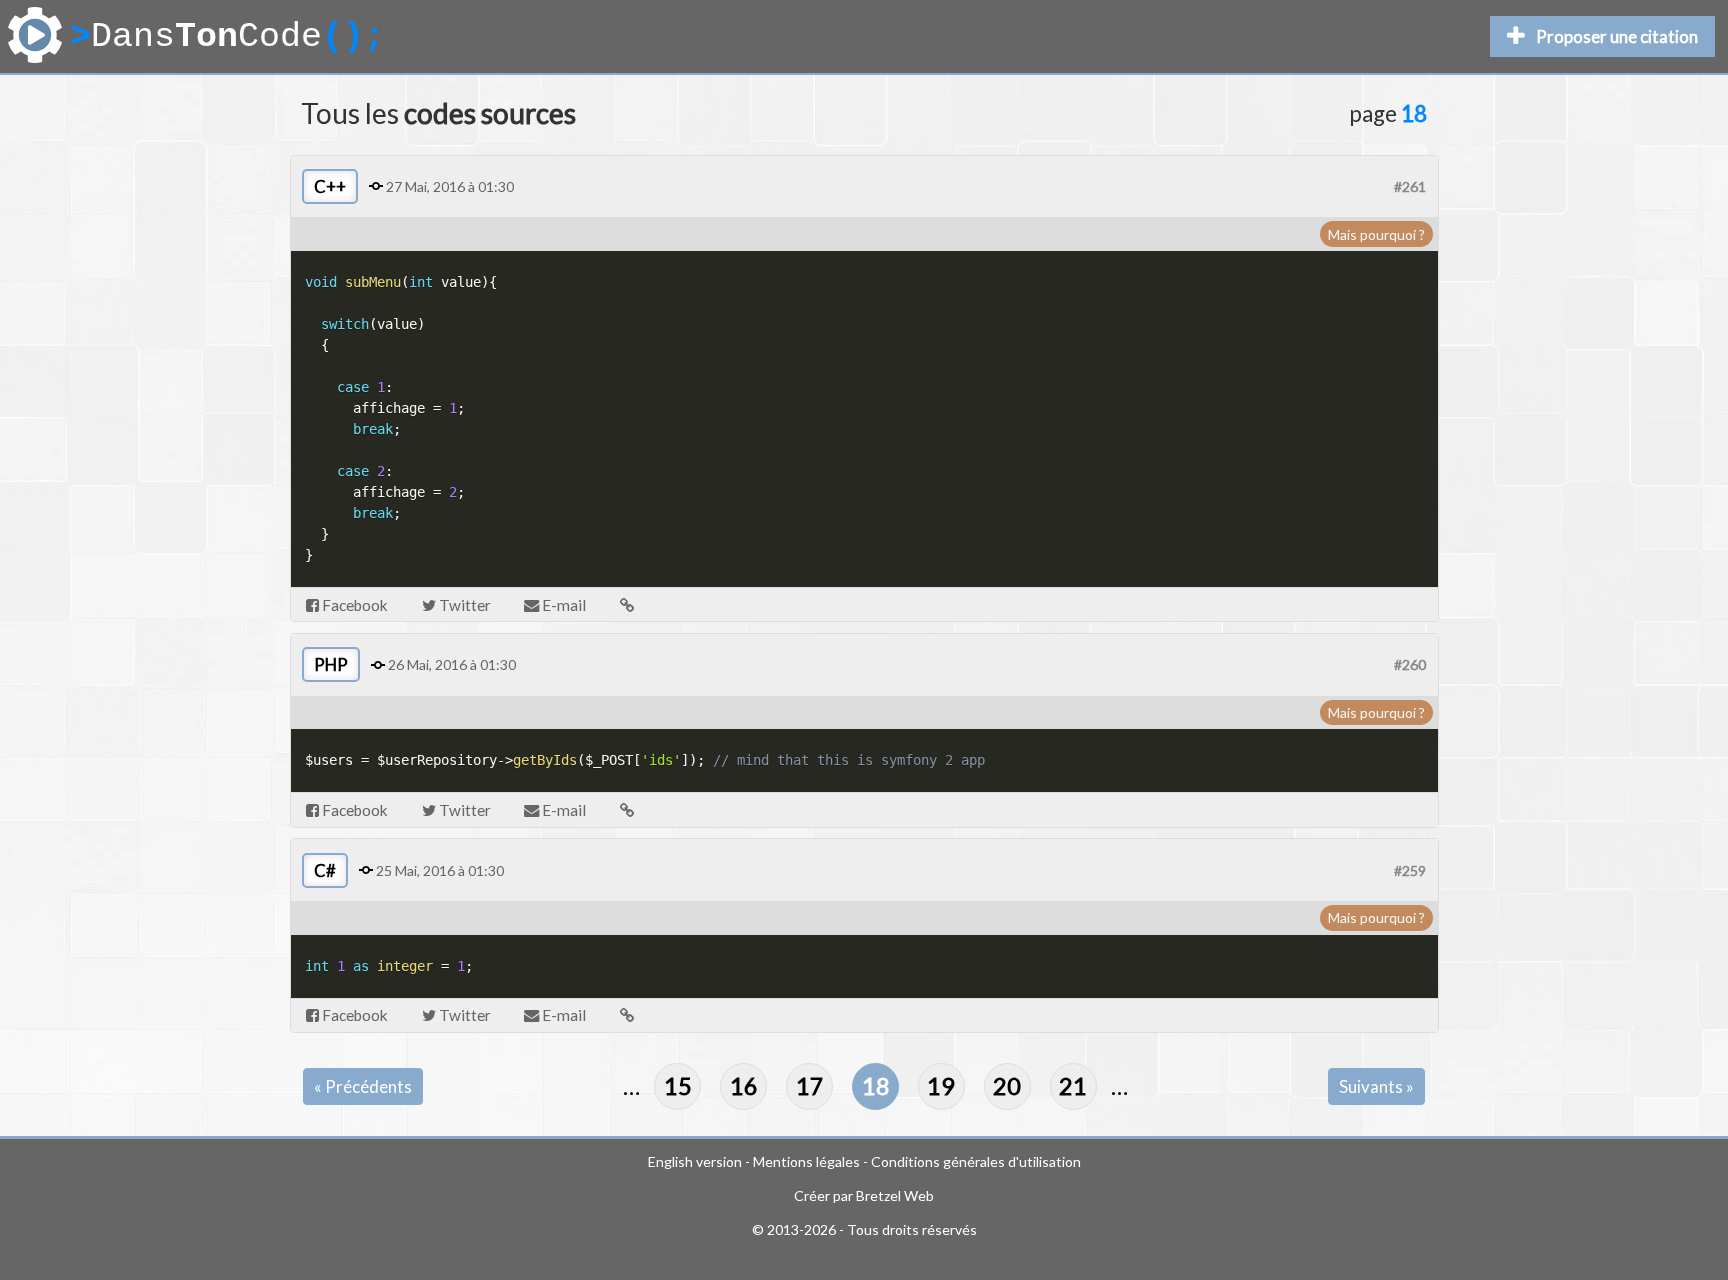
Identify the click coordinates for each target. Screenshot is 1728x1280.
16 (744, 1086)
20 (1007, 1086)
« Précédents (363, 1086)
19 (941, 1086)
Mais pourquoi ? (1376, 234)
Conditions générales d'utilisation (976, 1161)
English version (695, 1161)
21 (1073, 1086)
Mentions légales (806, 1161)
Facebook (353, 605)
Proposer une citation (1617, 36)
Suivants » (1376, 1086)
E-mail (562, 605)
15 (678, 1086)
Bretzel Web (895, 1195)
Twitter (463, 605)
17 (810, 1086)
